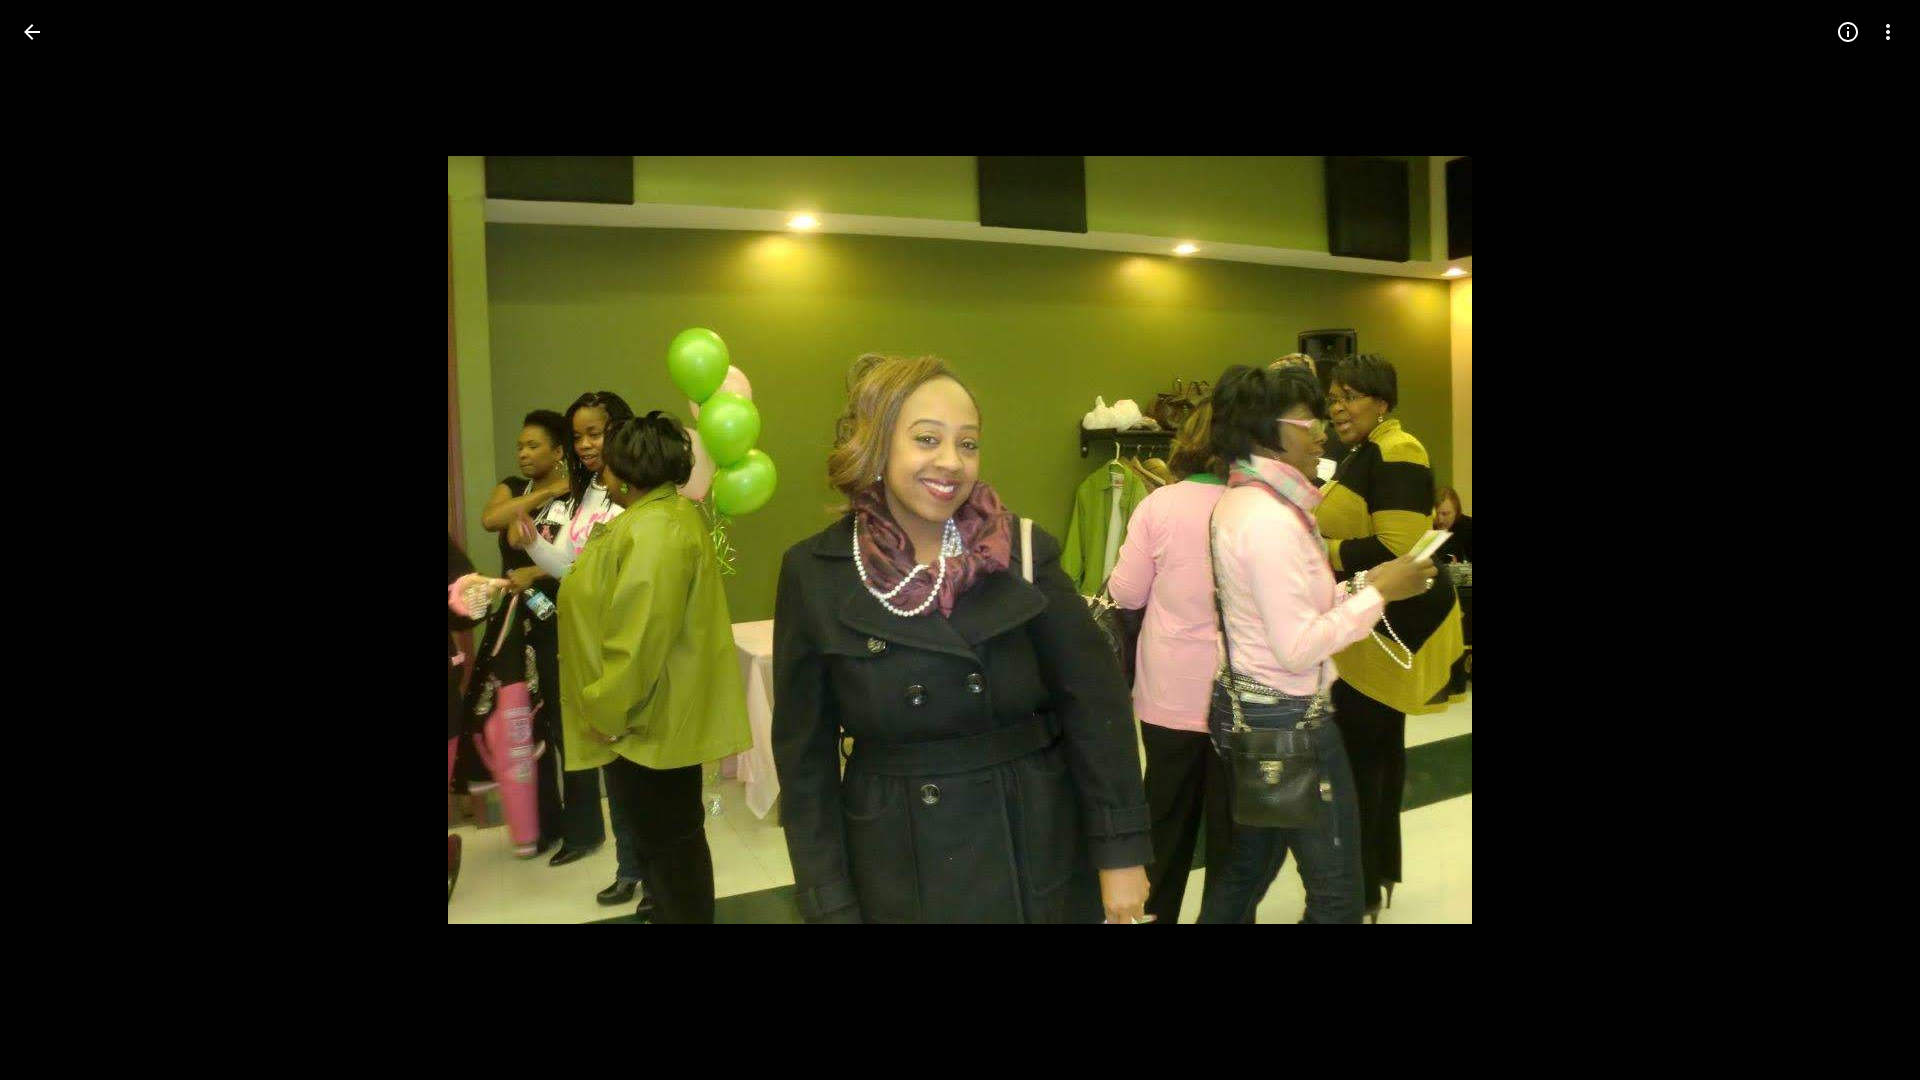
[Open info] (1848, 32)
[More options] (1888, 32)
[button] (56, 540)
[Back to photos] (32, 32)
